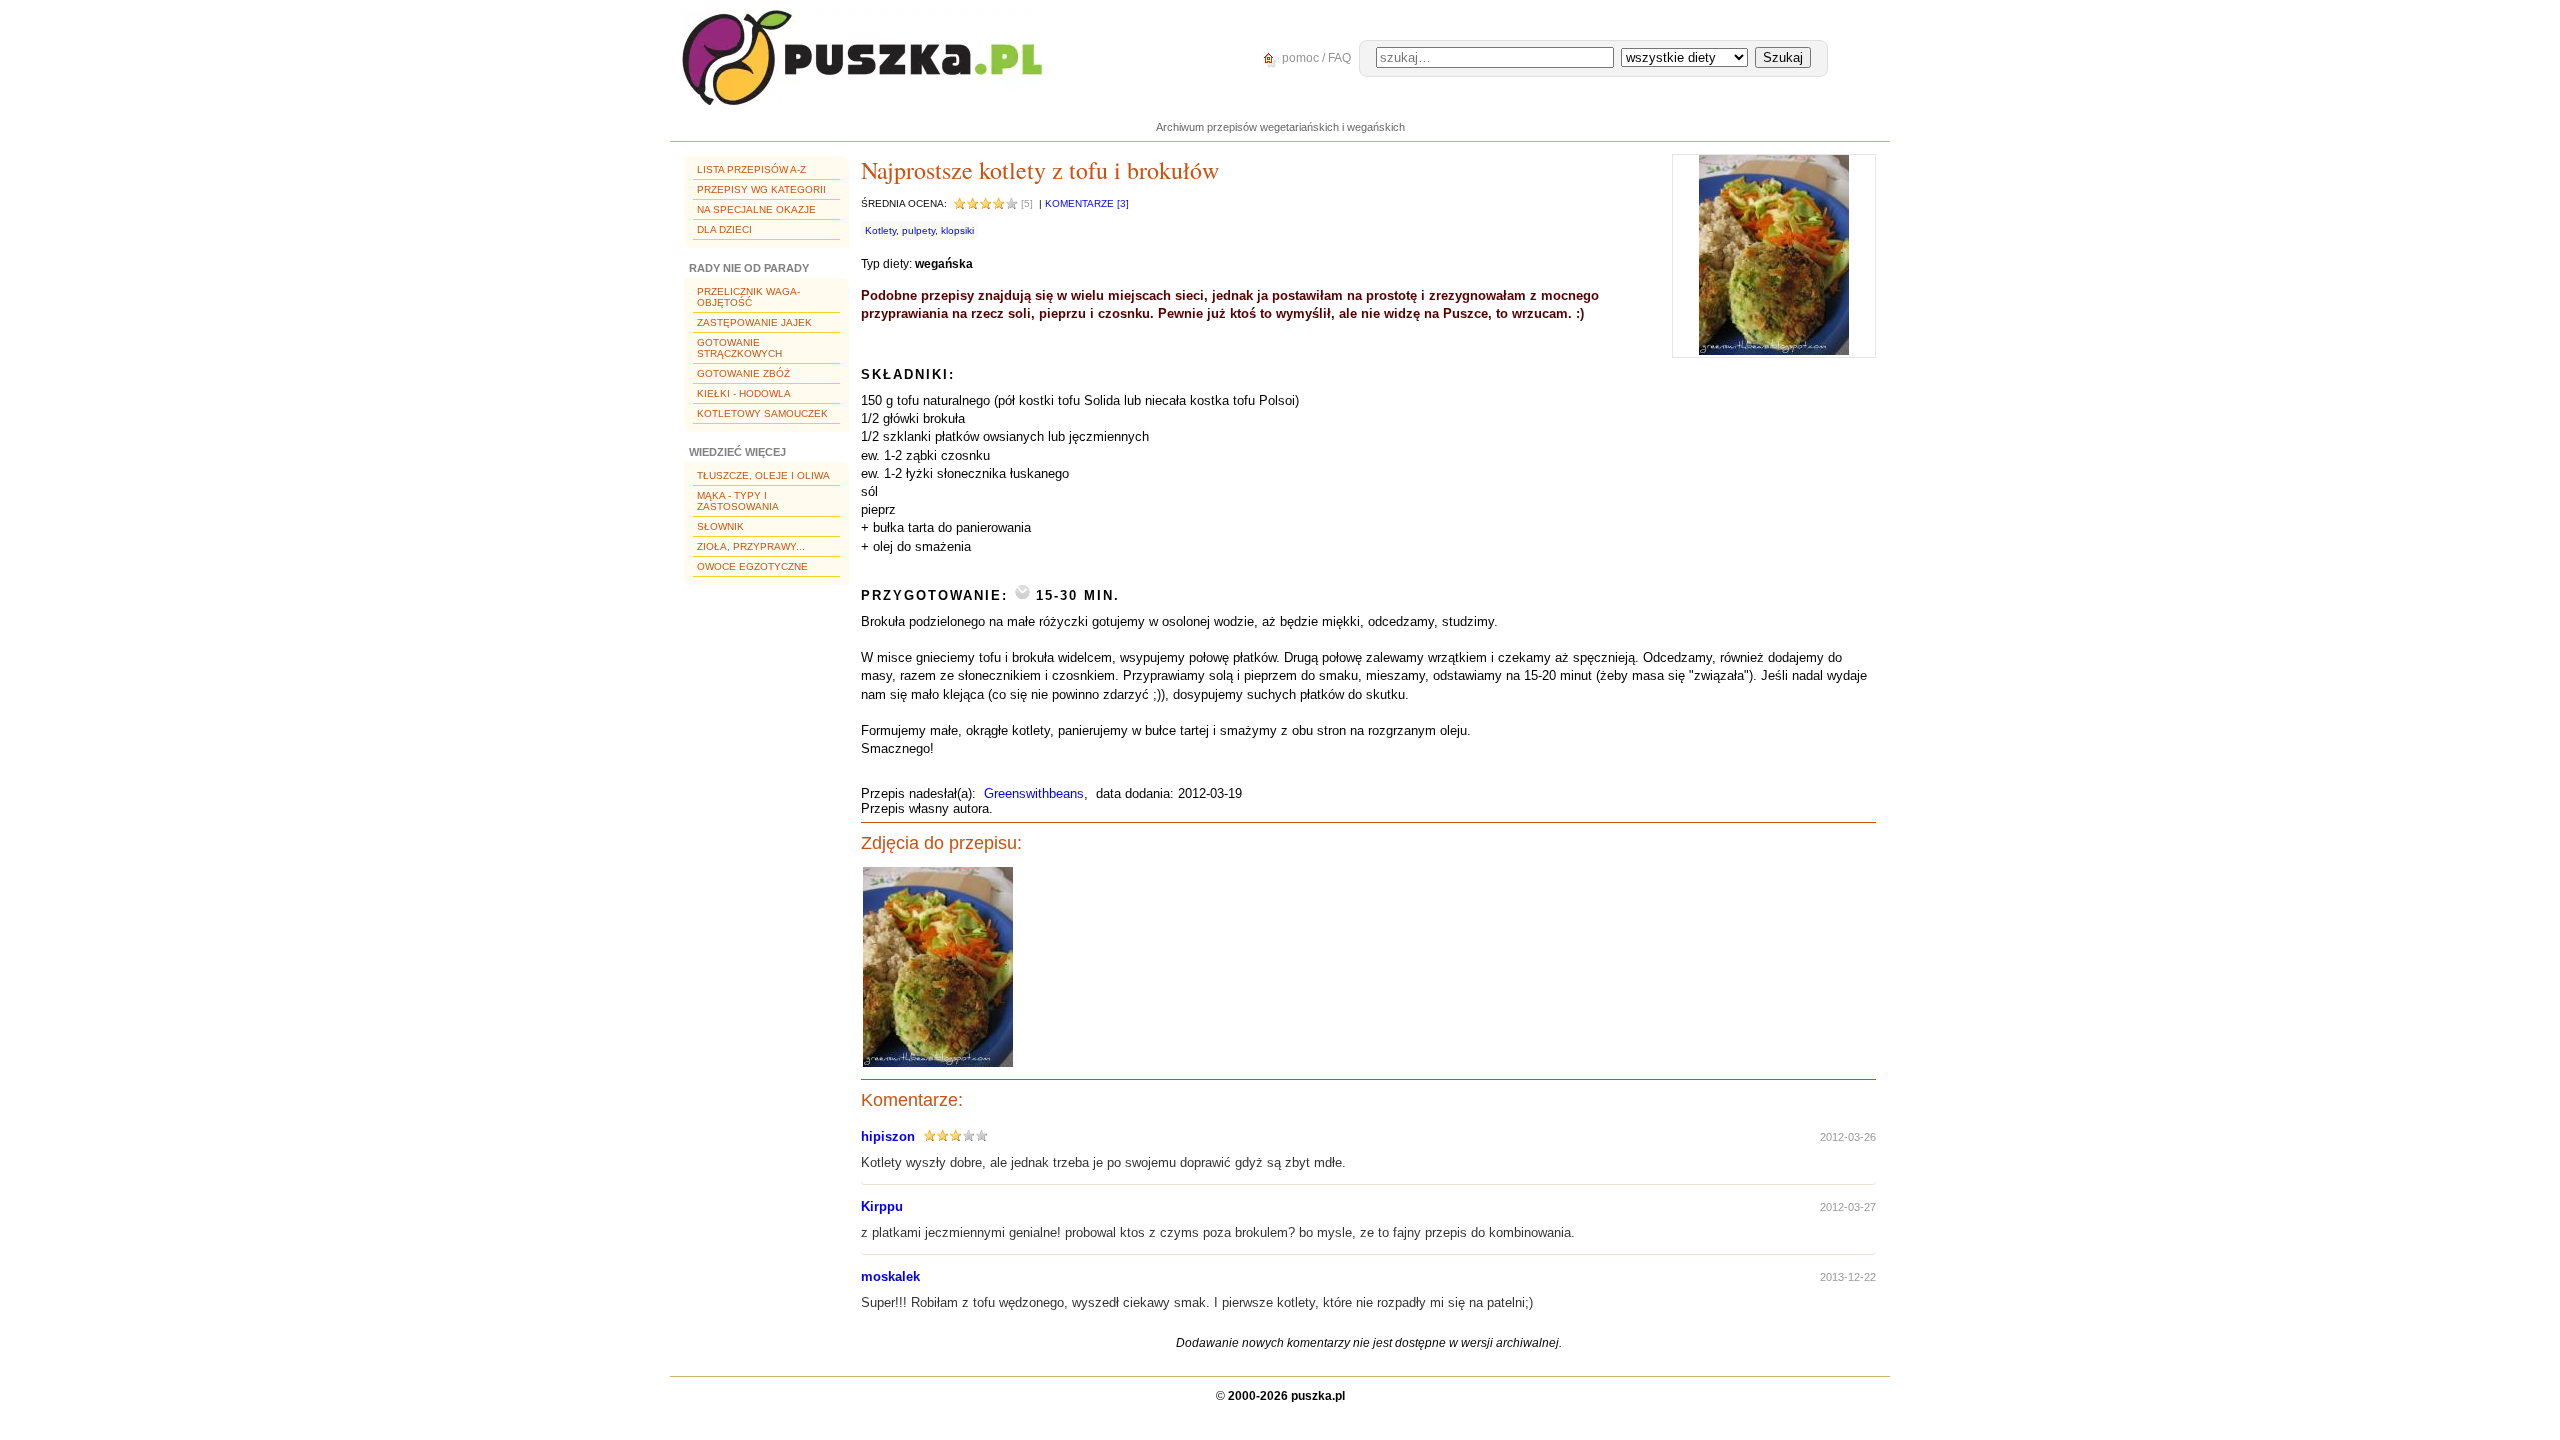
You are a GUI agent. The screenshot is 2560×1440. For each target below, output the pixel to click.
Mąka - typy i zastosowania (738, 501)
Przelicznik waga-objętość (748, 297)
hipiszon (888, 1136)
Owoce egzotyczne (752, 566)
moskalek (890, 1276)
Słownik (720, 526)
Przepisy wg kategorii (761, 189)
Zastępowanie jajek (754, 322)
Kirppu (882, 1206)
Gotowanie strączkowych (739, 348)
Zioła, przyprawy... (751, 546)
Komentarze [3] (1087, 203)
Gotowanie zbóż (743, 373)
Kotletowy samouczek (762, 413)
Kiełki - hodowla (744, 393)
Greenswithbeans (1034, 793)
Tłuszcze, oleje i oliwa (763, 475)
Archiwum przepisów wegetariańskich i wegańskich (1280, 127)
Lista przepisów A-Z (751, 169)
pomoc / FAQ (1315, 58)
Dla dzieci (724, 229)
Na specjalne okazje (756, 209)
